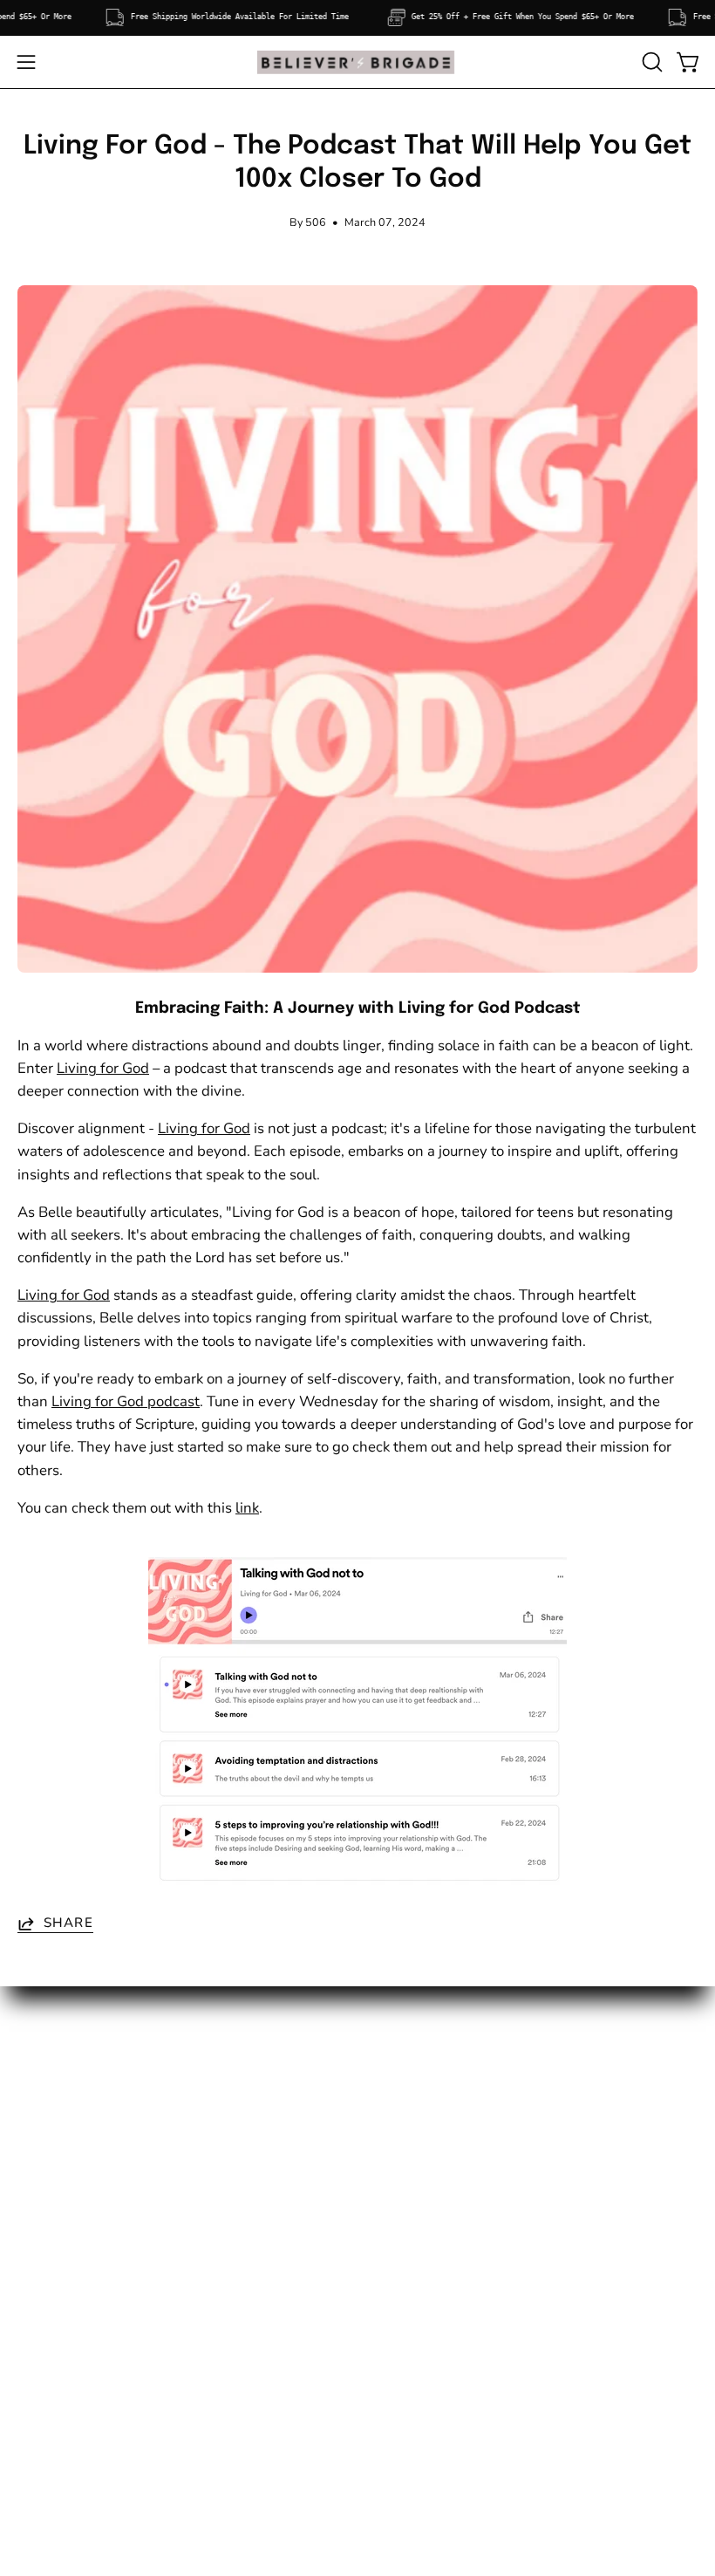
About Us (48, 2136)
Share (68, 1923)
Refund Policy (421, 2166)
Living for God (103, 1068)
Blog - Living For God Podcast (115, 2227)
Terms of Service (429, 2105)
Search (398, 2076)
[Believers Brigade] (357, 62)
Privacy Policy (421, 2136)
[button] (650, 62)
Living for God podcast (126, 1401)
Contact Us (53, 2196)
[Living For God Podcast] (357, 1723)
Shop (34, 2105)
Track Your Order (72, 2166)
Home (37, 2076)
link (247, 1508)
